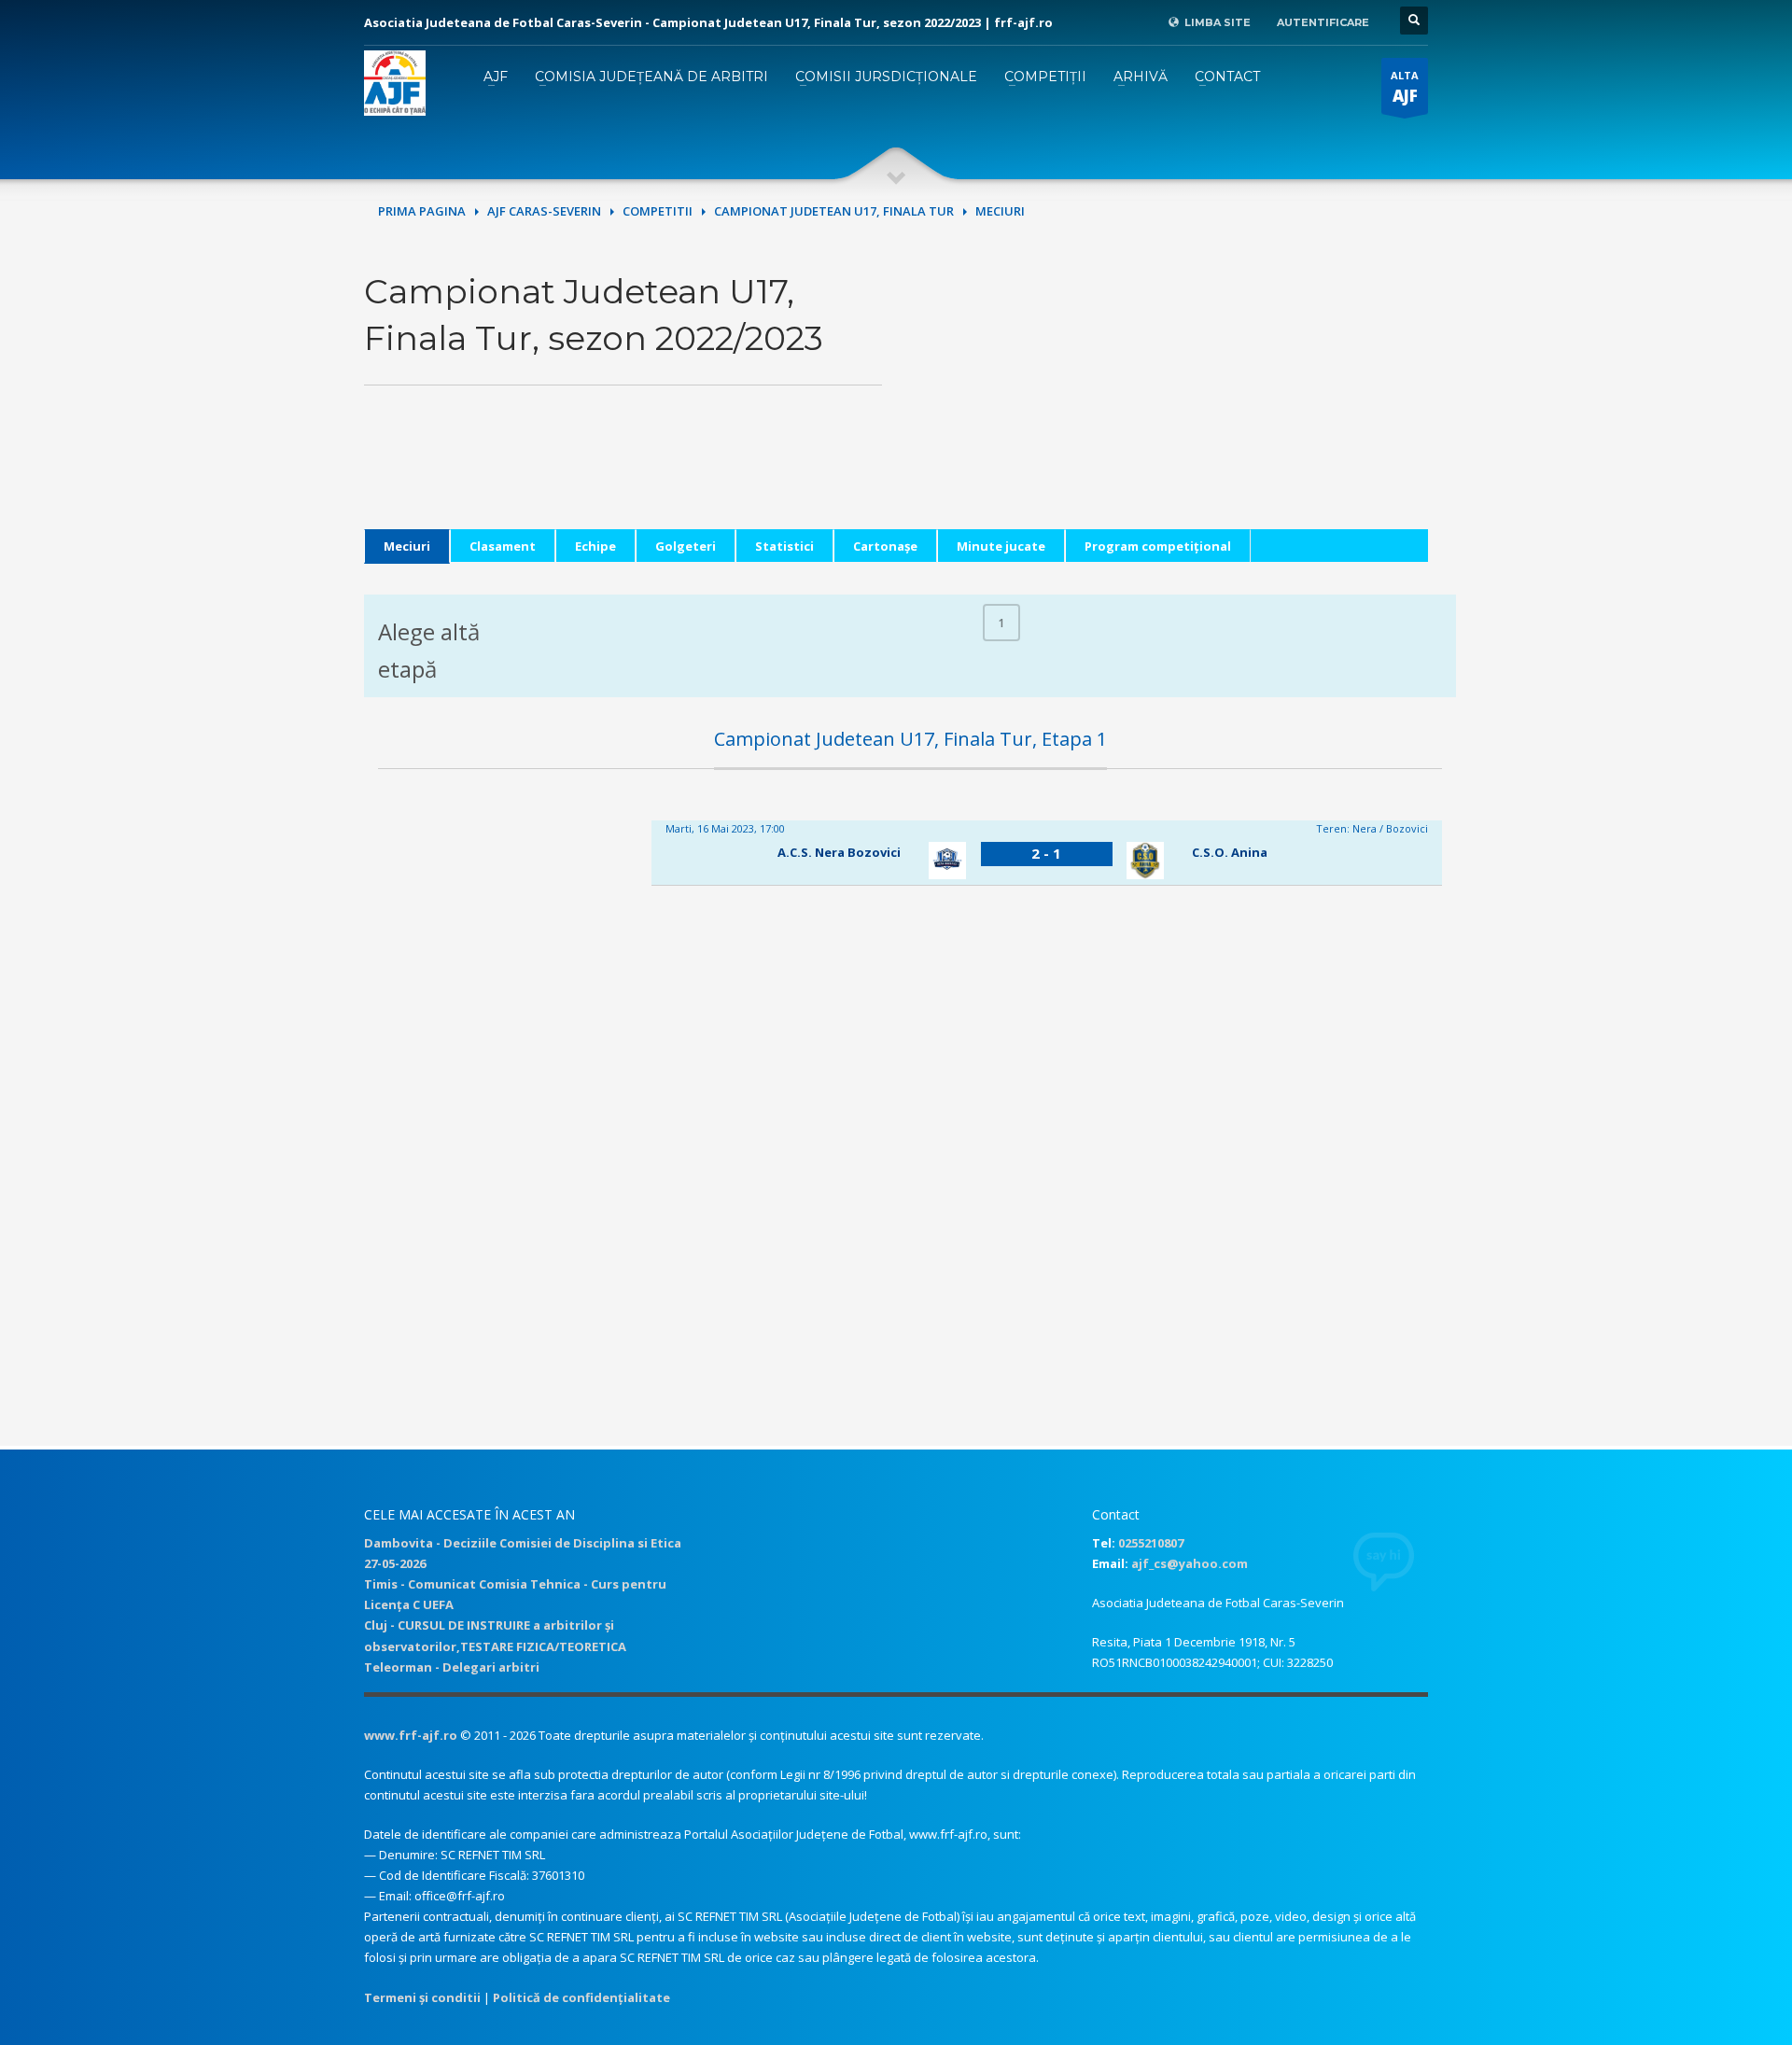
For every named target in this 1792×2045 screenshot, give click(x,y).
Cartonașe (885, 546)
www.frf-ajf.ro (411, 1735)
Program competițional (1158, 546)
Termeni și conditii (422, 1997)
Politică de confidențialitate (581, 1997)
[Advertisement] (1169, 399)
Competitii (658, 211)
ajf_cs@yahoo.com (1190, 1563)
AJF (496, 77)
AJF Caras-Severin (544, 211)
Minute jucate (1001, 546)
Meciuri (407, 546)
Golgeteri (686, 546)
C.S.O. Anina (1230, 852)
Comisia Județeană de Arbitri (651, 77)
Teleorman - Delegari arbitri (452, 1667)
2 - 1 (1046, 853)
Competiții (1045, 77)
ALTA (1405, 87)
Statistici (784, 546)
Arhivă (1141, 77)
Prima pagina (422, 211)
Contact (1227, 77)
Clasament (503, 546)
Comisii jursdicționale (886, 77)
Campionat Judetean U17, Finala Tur (834, 211)
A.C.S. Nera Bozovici (839, 852)
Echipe (595, 546)
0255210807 (1151, 1543)
